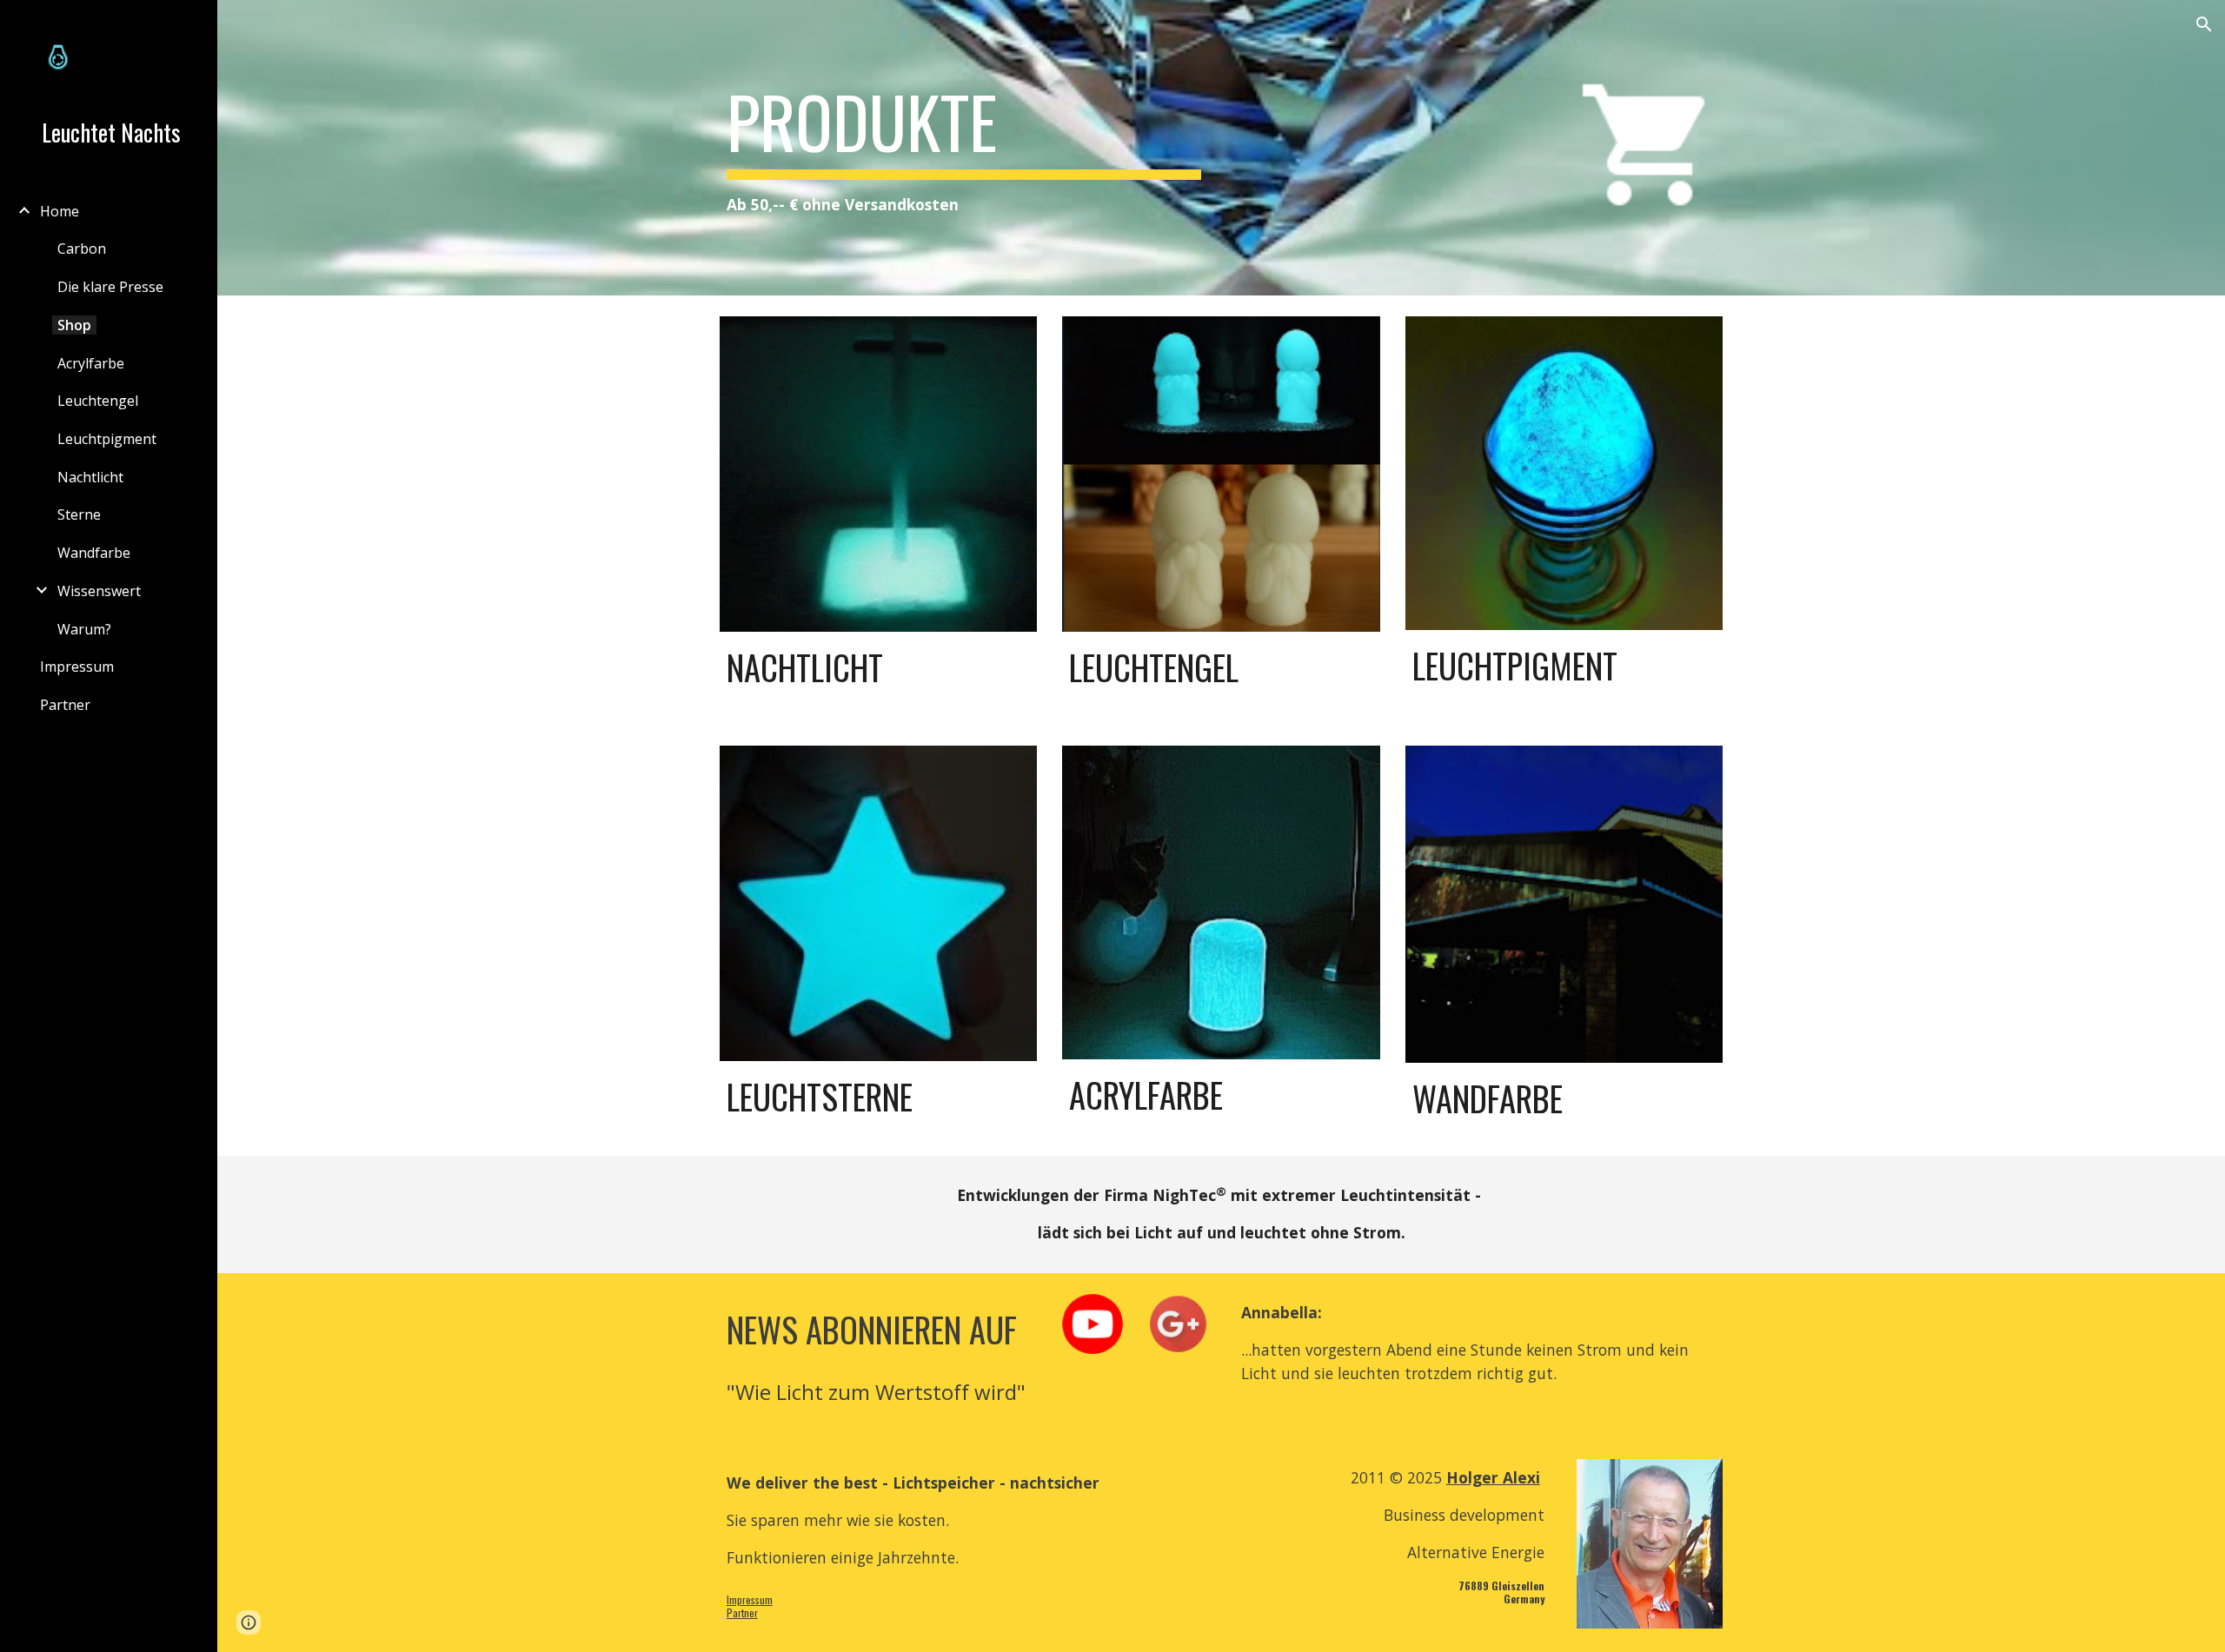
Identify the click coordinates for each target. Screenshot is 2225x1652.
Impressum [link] (77, 667)
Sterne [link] (79, 514)
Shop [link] (74, 325)
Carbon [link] (82, 249)
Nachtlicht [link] (90, 477)
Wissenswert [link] (99, 591)
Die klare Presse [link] (110, 287)
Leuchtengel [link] (98, 401)
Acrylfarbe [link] (91, 363)
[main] (964, 148)
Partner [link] (65, 705)
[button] (2204, 24)
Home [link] (60, 211)
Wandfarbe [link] (94, 553)
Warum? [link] (84, 629)
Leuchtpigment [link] (107, 439)
